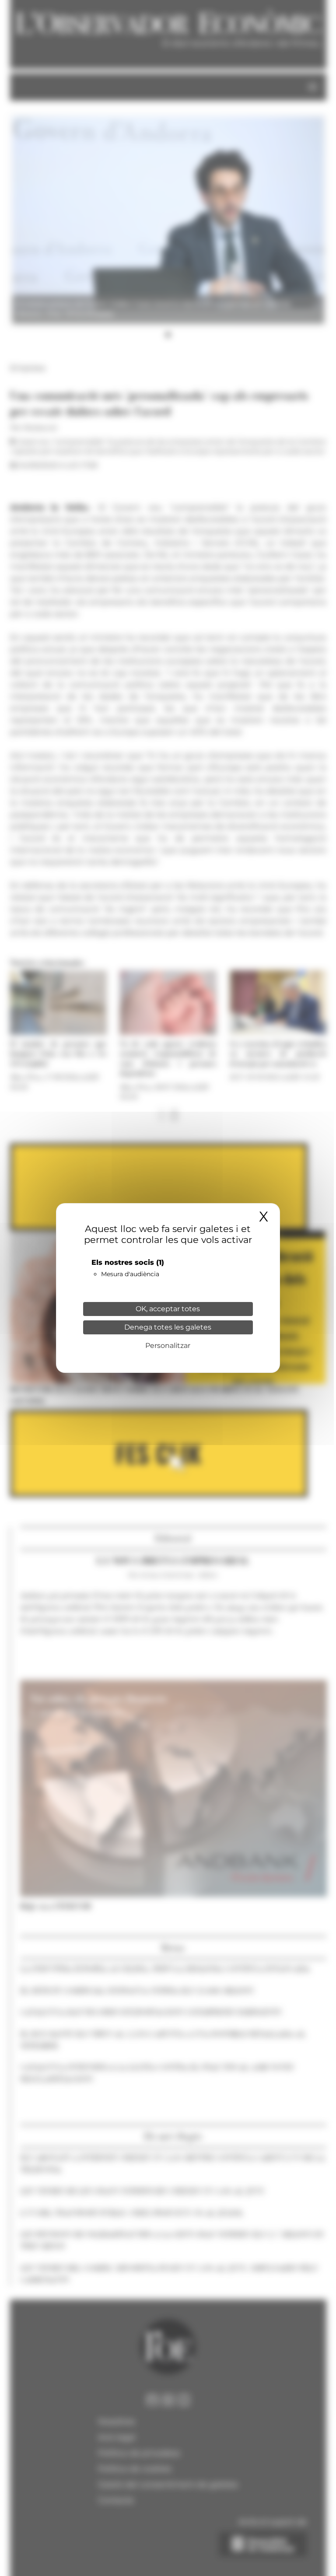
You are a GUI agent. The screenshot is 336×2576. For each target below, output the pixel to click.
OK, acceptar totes (168, 1309)
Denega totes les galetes (168, 1327)
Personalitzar (168, 1346)
